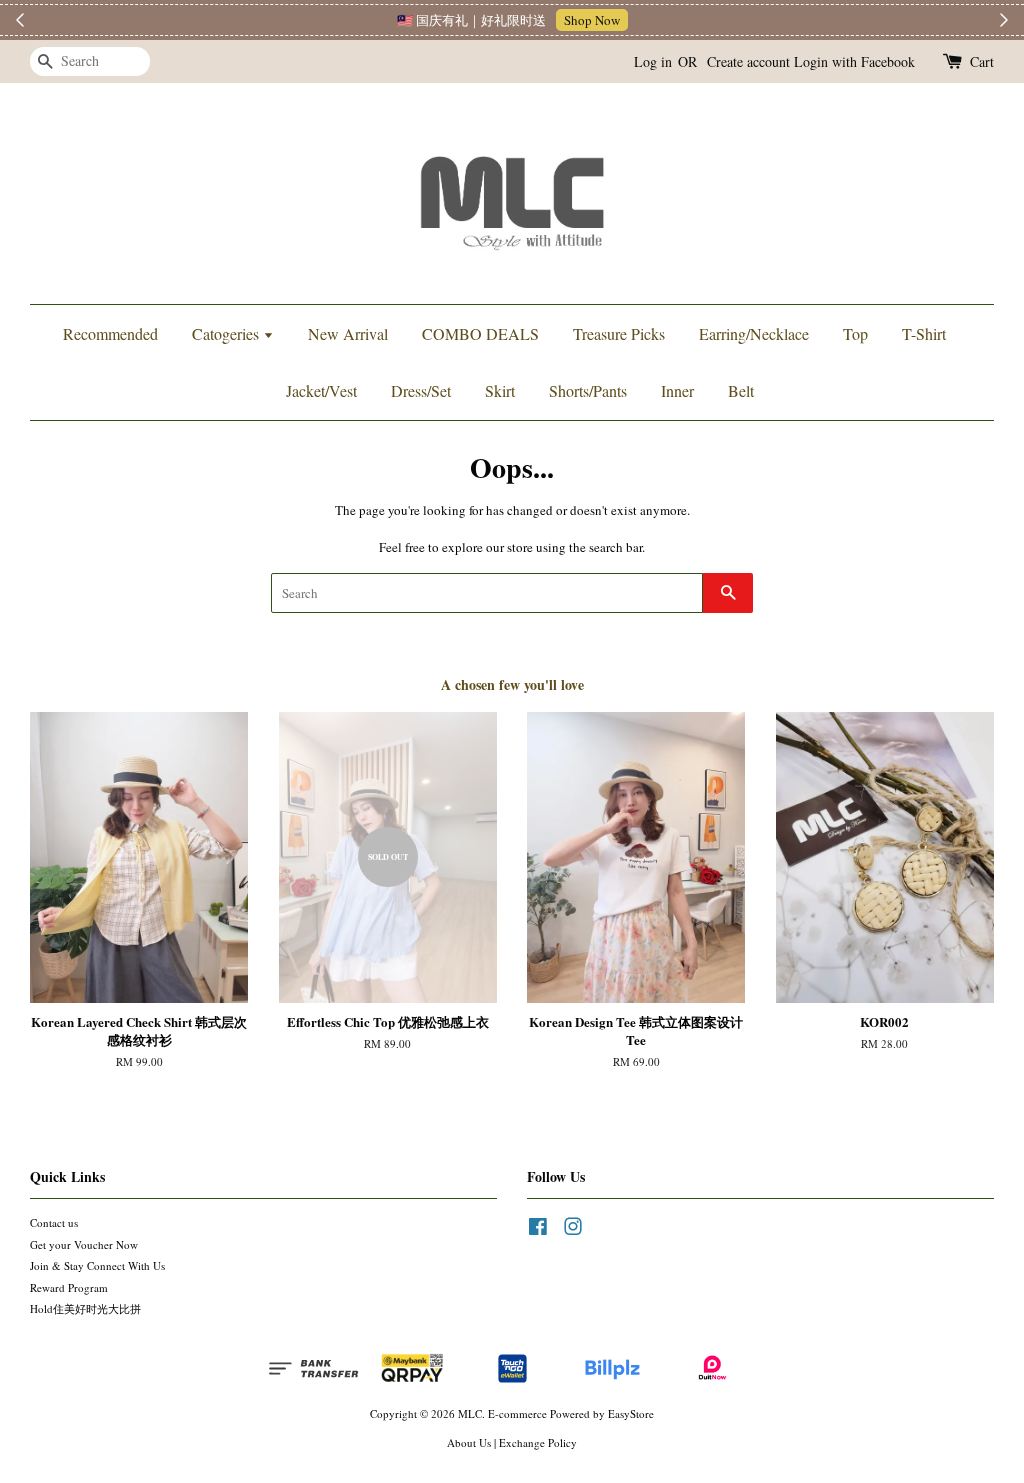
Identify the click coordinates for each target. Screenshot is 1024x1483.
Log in (653, 61)
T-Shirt (924, 333)
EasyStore (631, 1413)
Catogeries (227, 333)
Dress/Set (421, 390)
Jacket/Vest (321, 390)
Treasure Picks (619, 333)
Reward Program (69, 1287)
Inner (677, 390)
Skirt (500, 390)
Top (855, 333)
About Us (469, 1442)
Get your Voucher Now (84, 1244)
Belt (741, 390)
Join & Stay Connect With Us (97, 1265)
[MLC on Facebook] (538, 1230)
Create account (748, 61)
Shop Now (592, 20)
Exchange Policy (538, 1442)
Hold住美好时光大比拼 (85, 1308)
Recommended (110, 333)
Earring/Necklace (754, 333)
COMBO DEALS (480, 333)
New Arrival (348, 333)
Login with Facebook (854, 61)
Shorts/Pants (588, 390)
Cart (982, 61)
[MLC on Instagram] (573, 1230)
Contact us (54, 1222)
